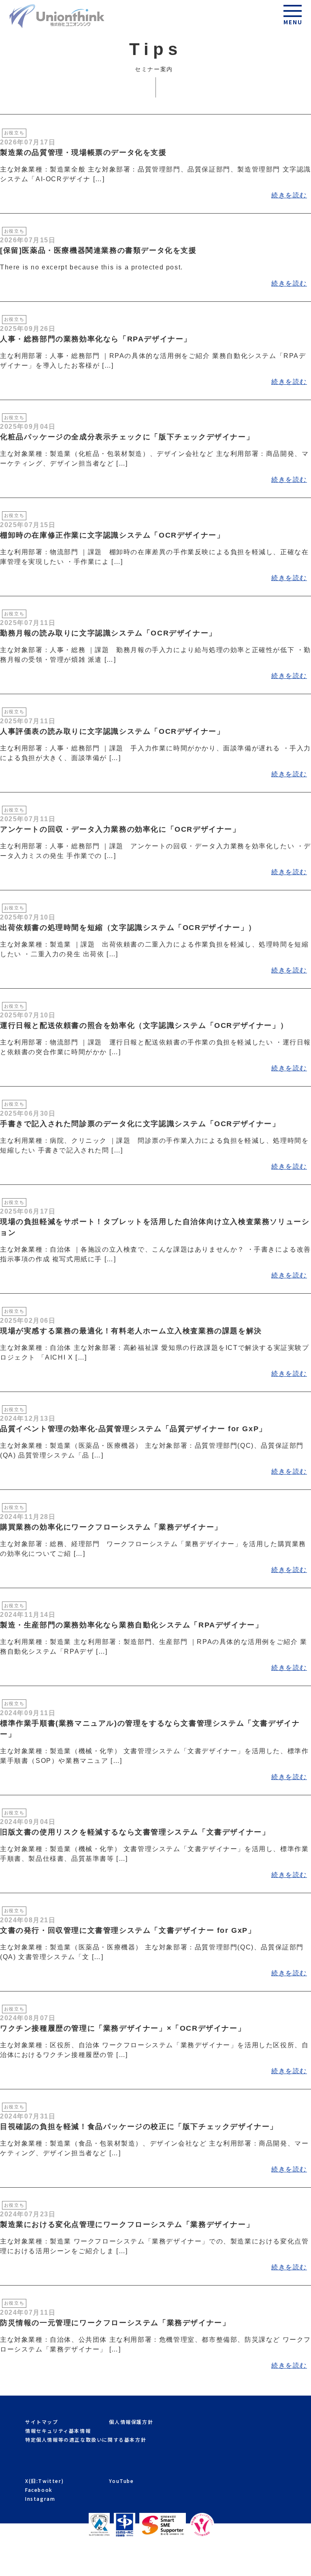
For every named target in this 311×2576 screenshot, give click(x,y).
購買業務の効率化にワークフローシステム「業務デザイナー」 (111, 1527)
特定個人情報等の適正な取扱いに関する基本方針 (86, 2439)
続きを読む (289, 195)
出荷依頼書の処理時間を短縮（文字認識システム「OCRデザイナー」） (128, 928)
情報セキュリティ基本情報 (58, 2431)
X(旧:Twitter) (44, 2481)
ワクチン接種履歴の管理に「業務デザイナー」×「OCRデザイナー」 (123, 2028)
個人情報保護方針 (131, 2422)
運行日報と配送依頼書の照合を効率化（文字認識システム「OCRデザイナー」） (144, 1025)
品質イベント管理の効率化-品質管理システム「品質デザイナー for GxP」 (133, 1429)
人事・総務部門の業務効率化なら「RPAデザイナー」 (96, 339)
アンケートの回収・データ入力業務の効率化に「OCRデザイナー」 (120, 829)
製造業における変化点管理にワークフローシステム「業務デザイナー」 (127, 2224)
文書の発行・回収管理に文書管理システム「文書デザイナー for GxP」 (128, 1930)
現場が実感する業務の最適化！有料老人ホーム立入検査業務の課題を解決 (131, 1331)
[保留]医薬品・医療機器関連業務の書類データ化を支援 (98, 250)
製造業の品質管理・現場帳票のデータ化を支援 (83, 153)
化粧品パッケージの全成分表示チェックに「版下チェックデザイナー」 (127, 437)
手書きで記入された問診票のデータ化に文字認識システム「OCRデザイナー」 (140, 1124)
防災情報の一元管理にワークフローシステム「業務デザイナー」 (115, 2323)
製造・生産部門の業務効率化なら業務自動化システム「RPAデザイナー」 (131, 1625)
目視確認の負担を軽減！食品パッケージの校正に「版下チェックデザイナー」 (139, 2127)
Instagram (40, 2499)
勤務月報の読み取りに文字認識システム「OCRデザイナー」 (108, 633)
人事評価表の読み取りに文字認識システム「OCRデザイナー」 (112, 731)
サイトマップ (42, 2422)
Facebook (39, 2490)
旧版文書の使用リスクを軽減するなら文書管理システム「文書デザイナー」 (135, 1832)
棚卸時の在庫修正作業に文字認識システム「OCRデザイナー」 (112, 535)
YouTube (121, 2481)
